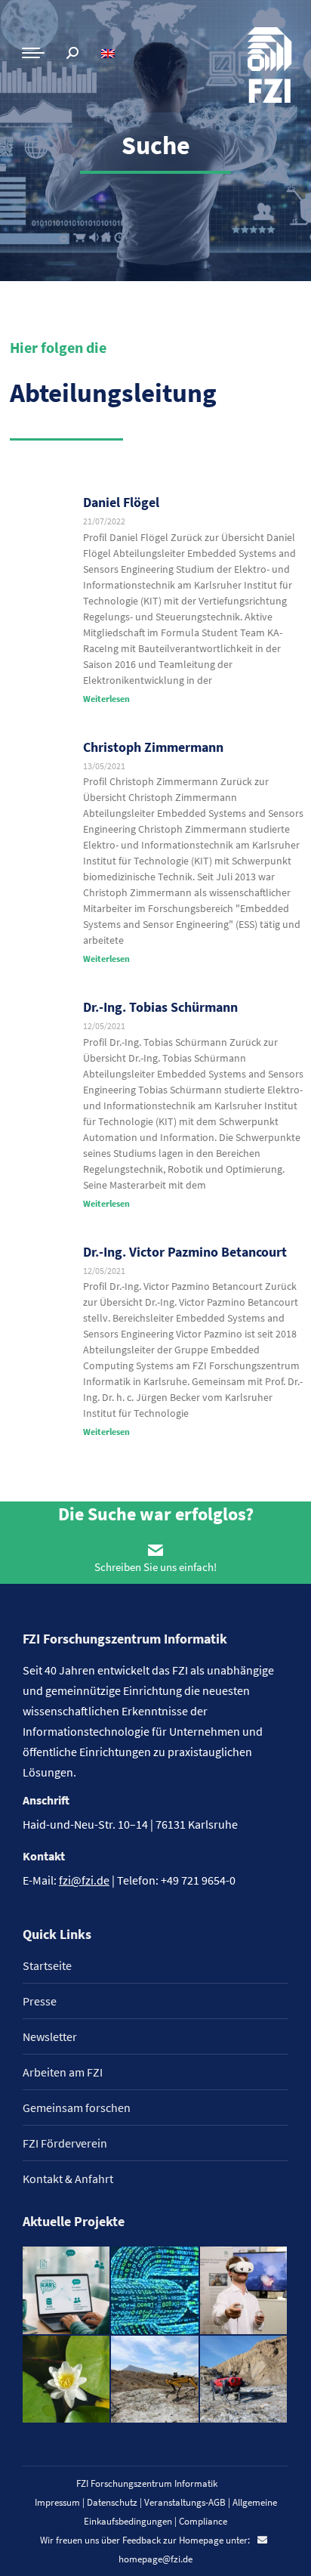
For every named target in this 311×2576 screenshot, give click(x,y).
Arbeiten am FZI (63, 2072)
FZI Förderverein (65, 2143)
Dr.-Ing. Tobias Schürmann (160, 1007)
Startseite (47, 1965)
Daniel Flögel (121, 502)
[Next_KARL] (67, 2291)
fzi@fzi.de (84, 1880)
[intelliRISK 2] (155, 2380)
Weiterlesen (106, 699)
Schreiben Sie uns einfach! (155, 1567)
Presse (40, 2001)
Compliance (203, 2521)
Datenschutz (112, 2502)
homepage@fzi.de (155, 2559)
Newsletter (50, 2036)
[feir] (244, 2291)
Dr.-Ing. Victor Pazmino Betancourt (185, 1252)
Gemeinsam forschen (77, 2107)
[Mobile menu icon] (33, 53)
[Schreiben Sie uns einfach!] (155, 1550)
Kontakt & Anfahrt (68, 2179)
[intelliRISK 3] (244, 2380)
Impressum (57, 2502)
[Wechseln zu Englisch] (110, 53)
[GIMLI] (155, 2291)
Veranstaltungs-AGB (185, 2502)
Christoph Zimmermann (153, 747)
